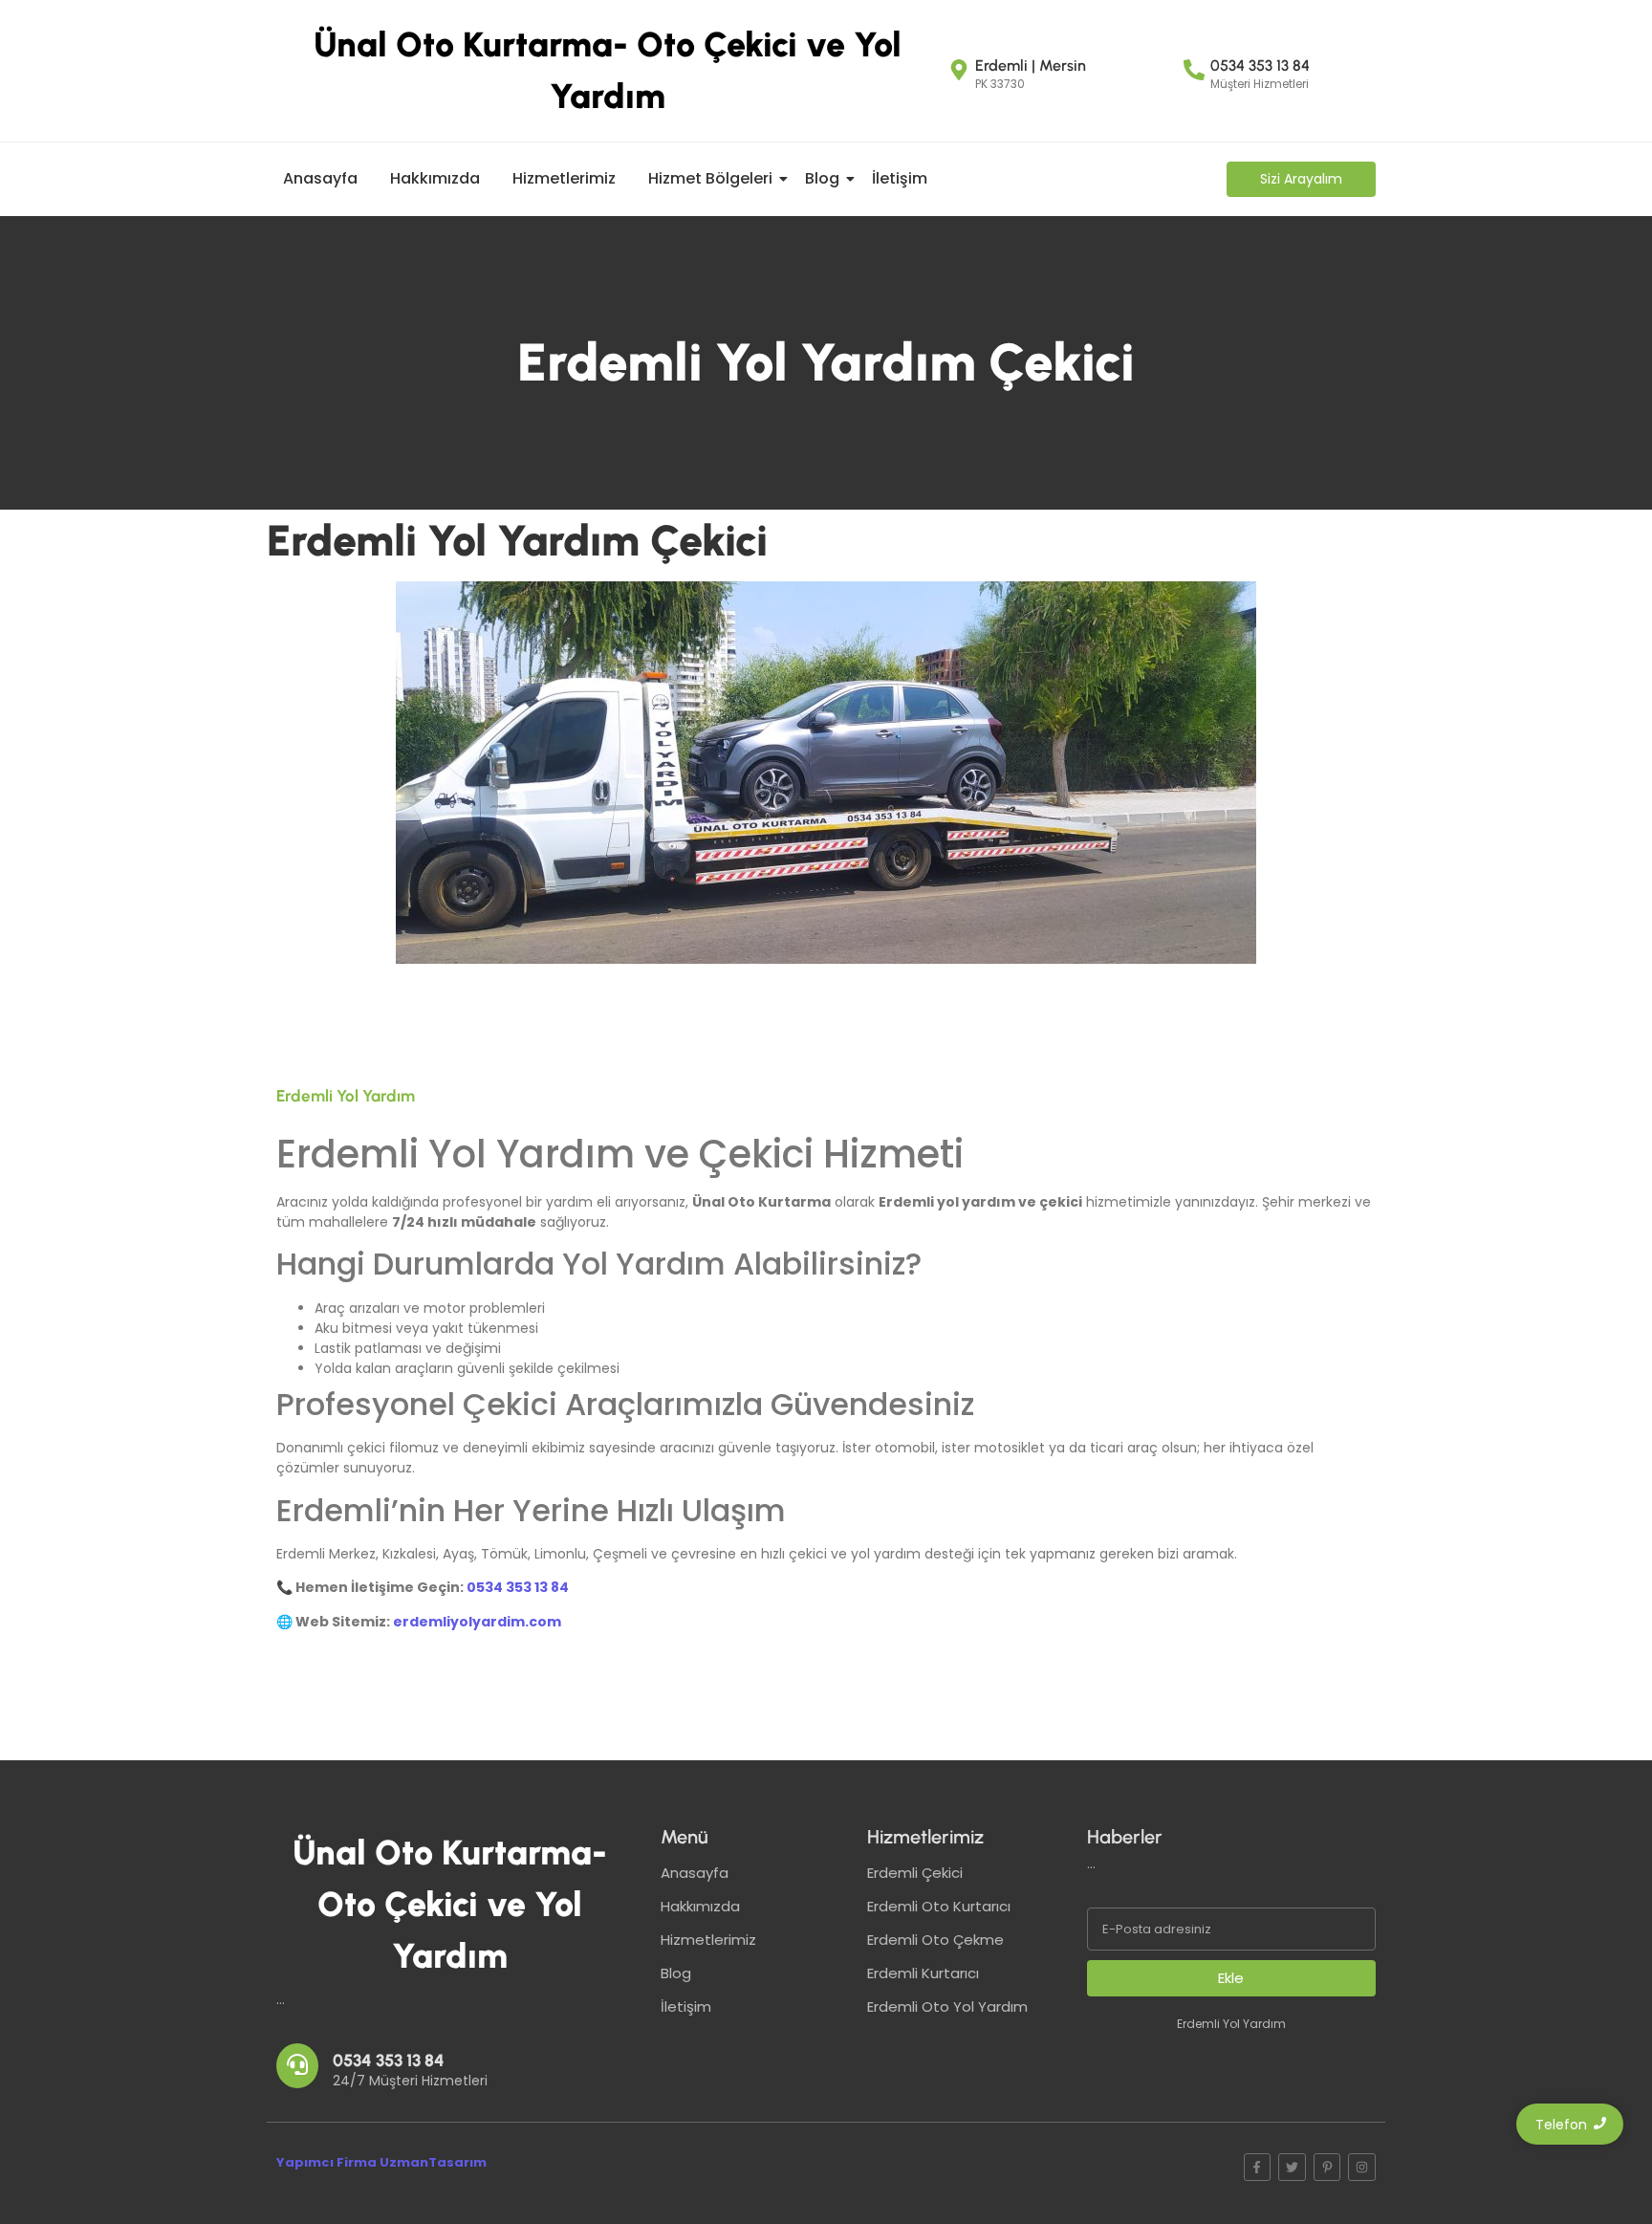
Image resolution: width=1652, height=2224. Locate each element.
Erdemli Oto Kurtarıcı (939, 1906)
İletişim (900, 178)
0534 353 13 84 (518, 1587)
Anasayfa (320, 178)
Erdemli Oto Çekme (935, 1940)
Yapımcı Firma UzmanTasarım (381, 2162)
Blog (822, 178)
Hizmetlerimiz (564, 178)
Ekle (1231, 1978)
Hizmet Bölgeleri (710, 178)
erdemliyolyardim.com (477, 1622)
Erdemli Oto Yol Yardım (947, 2006)
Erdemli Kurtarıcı (923, 1973)
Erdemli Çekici (915, 1873)
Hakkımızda (435, 178)
